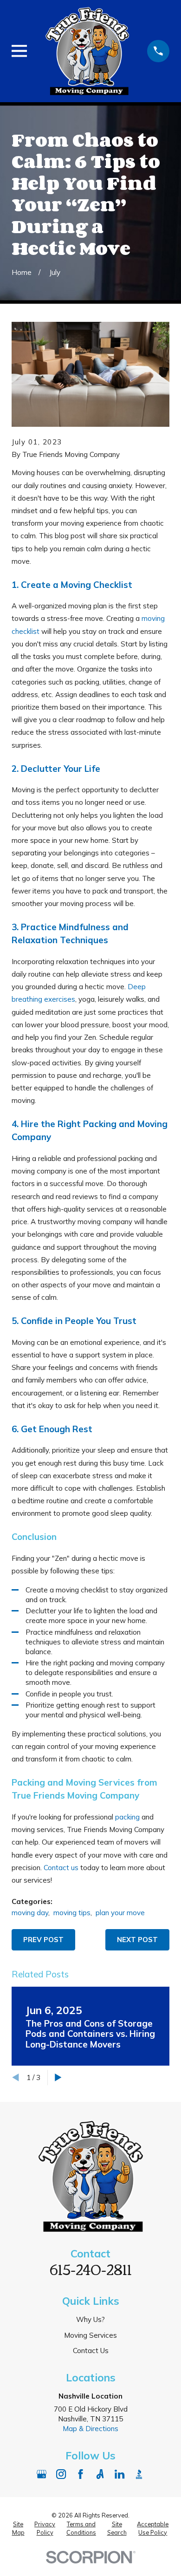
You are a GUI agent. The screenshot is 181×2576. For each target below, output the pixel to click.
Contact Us (91, 2351)
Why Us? (90, 2319)
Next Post (137, 1940)
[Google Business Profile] (42, 2474)
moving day (30, 1913)
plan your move (120, 1913)
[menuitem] (18, 2528)
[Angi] (100, 2474)
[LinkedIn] (120, 2474)
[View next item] (58, 2077)
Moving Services (90, 2335)
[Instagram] (61, 2474)
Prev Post (43, 1940)
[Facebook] (81, 2474)
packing (127, 1817)
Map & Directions (90, 2429)
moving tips (72, 1913)
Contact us (61, 1868)
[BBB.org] (139, 2474)
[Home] (87, 51)
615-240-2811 (91, 2269)
